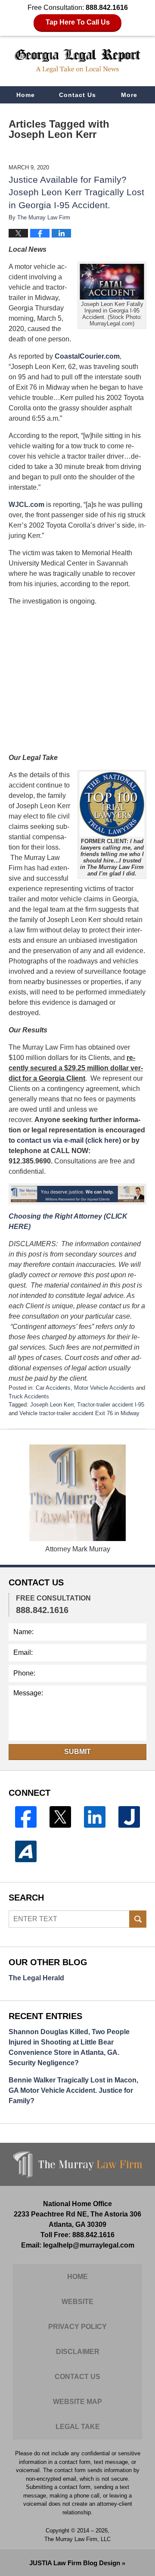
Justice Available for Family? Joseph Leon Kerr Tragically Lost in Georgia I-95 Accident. (76, 192)
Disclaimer (78, 2352)
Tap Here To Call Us (78, 22)
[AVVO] (26, 1851)
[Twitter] (60, 1817)
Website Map (77, 2402)
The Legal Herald (36, 1978)
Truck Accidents (29, 1396)
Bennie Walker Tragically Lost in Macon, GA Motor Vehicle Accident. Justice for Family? (73, 2090)
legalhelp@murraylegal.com (89, 2245)
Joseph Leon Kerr (52, 1405)
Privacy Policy (77, 2327)
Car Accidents (53, 1388)
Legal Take (78, 2427)
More (129, 95)
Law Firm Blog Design (75, 2563)
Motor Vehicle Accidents (104, 1388)
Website (77, 2302)
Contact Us (77, 95)
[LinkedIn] (95, 1817)
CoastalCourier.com (87, 356)
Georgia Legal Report (77, 61)
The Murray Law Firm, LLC (77, 2539)
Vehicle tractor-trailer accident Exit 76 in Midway (79, 1413)
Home (26, 95)
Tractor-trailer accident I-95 (111, 1405)
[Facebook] (26, 1817)
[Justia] (129, 1817)
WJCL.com (26, 505)
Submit (77, 1752)
